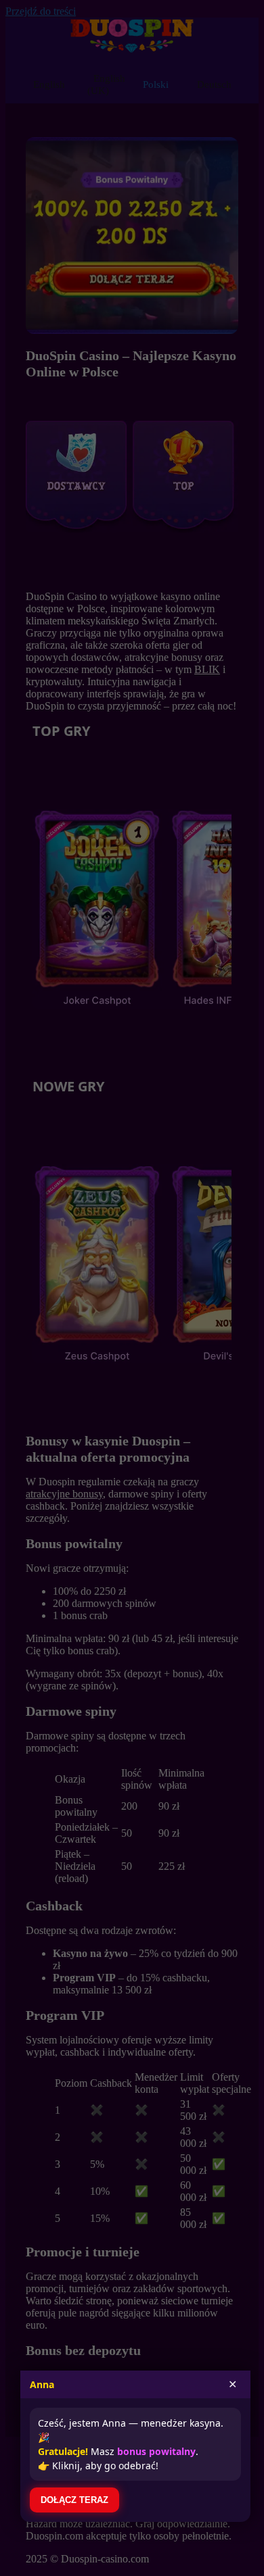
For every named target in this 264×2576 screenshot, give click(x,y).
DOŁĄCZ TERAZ (74, 2500)
